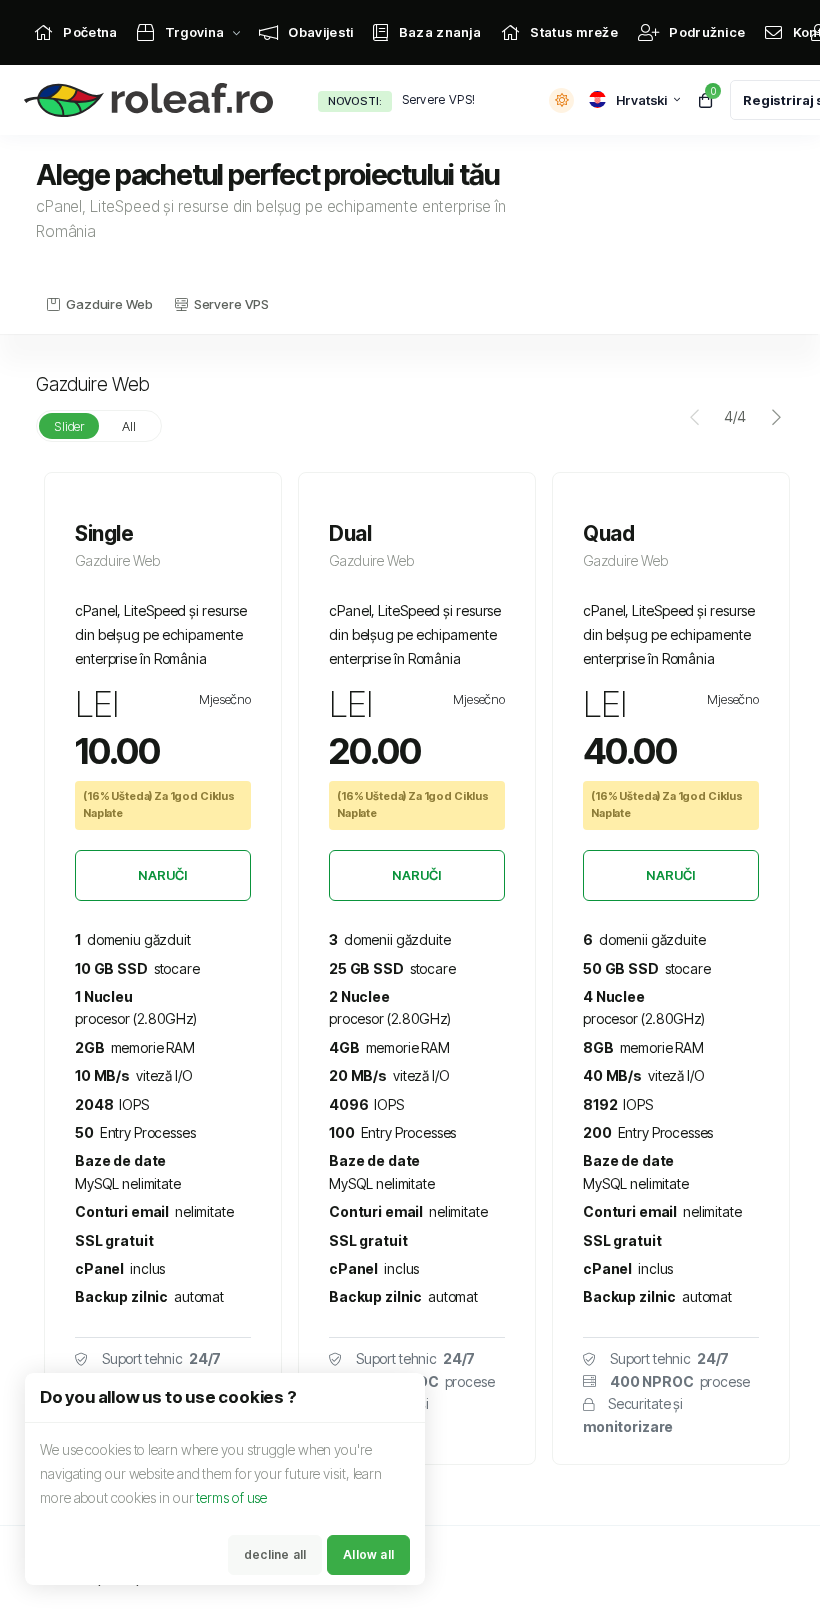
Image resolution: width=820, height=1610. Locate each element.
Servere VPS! (439, 99)
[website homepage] (153, 100)
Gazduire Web (109, 304)
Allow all (368, 1554)
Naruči (162, 875)
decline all (275, 1554)
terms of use (231, 1497)
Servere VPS (231, 304)
